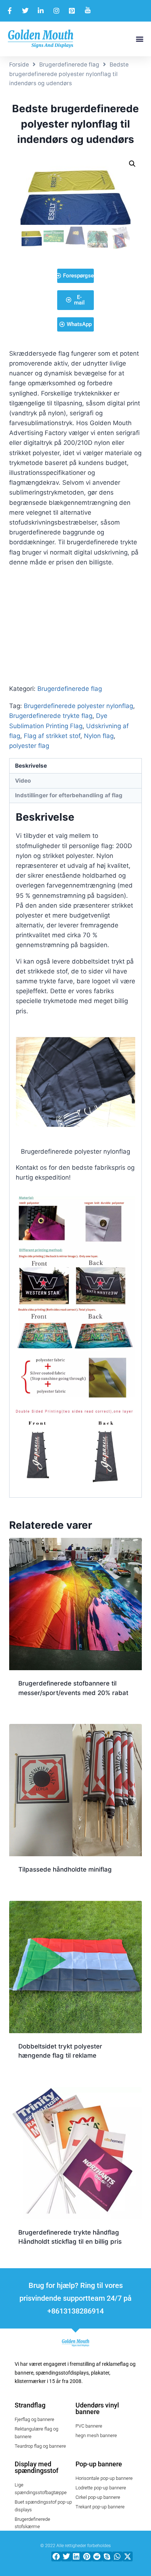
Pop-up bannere (99, 2464)
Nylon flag (99, 736)
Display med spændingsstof (36, 2467)
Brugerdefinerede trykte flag (51, 716)
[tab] (75, 766)
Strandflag (30, 2405)
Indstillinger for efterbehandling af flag (69, 795)
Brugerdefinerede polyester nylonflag (78, 706)
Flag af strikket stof (52, 736)
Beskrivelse (31, 766)
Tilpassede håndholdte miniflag (65, 1869)
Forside (19, 65)
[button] (139, 39)
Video (23, 781)
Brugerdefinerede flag (69, 65)
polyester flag (29, 746)
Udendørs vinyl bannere (97, 2408)
